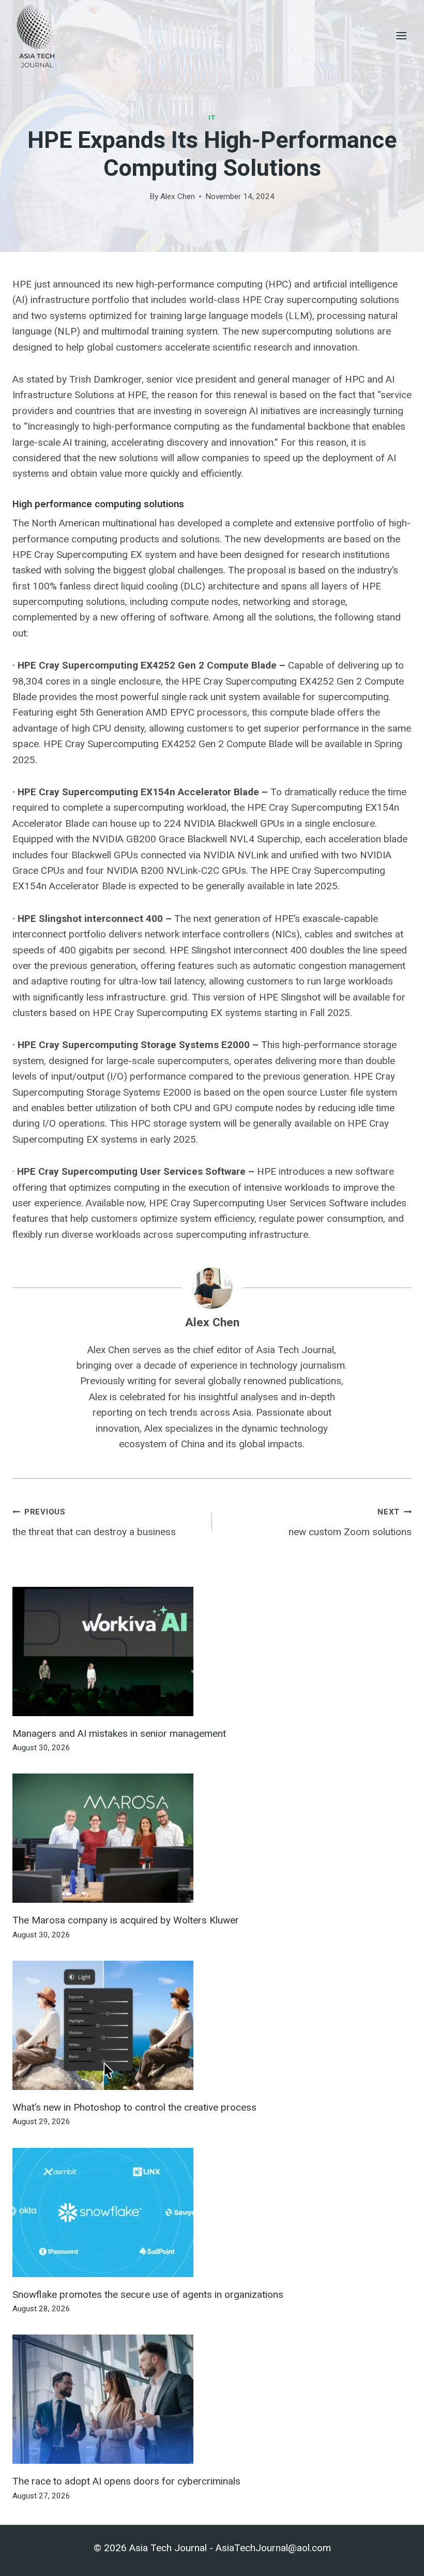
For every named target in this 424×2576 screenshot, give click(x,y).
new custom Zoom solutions (350, 1522)
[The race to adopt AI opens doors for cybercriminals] (212, 2399)
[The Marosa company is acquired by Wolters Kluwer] (212, 1838)
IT (212, 118)
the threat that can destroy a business (94, 1522)
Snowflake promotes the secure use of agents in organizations (148, 2294)
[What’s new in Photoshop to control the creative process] (212, 2025)
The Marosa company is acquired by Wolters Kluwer (126, 1920)
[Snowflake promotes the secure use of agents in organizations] (212, 2213)
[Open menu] (401, 35)
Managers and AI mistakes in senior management (119, 1733)
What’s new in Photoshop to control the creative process (134, 2107)
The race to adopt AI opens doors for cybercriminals (126, 2481)
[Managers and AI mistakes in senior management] (212, 1651)
